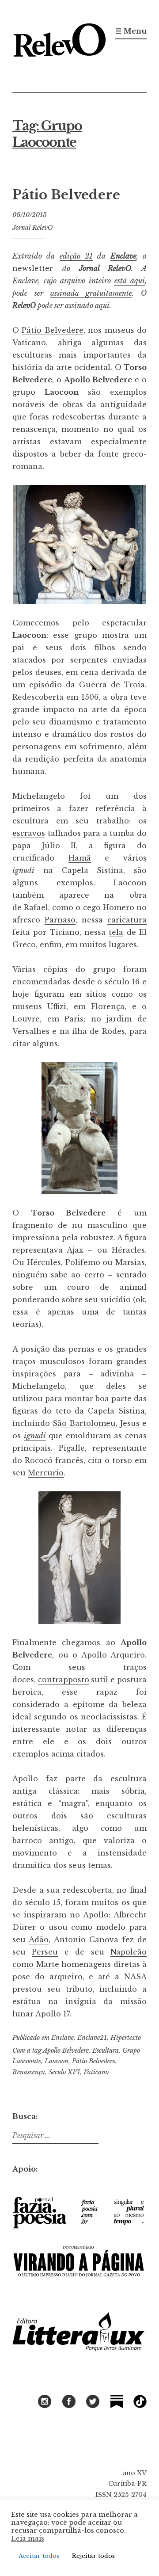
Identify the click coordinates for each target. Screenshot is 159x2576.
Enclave (123, 256)
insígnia (81, 2001)
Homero (119, 907)
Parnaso (60, 920)
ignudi (35, 1436)
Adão (39, 1940)
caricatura (127, 920)
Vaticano (96, 2072)
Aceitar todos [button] (39, 2556)
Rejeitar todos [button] (93, 2556)
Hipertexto (126, 2038)
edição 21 (76, 256)
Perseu (45, 1952)
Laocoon (57, 2061)
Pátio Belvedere (66, 195)
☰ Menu (131, 31)
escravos (29, 833)
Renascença (29, 2072)
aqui (102, 305)
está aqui (130, 281)
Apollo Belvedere (66, 2050)
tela (116, 932)
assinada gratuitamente (91, 293)
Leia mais (28, 2538)
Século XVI (64, 2072)
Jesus (130, 1423)
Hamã (80, 858)
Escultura (106, 2050)
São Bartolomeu (84, 1423)
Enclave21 (92, 2038)
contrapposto (64, 1680)
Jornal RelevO (32, 228)
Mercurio (46, 1473)
